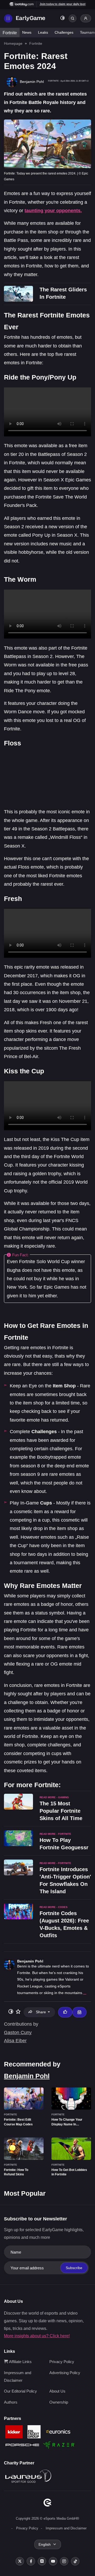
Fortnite (10, 33)
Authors (11, 2402)
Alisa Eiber (15, 2041)
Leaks (43, 32)
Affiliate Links (20, 2362)
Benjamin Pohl (30, 1961)
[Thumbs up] (65, 2012)
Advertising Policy (65, 2373)
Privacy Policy (62, 2362)
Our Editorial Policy (20, 2391)
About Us (57, 2391)
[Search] (73, 18)
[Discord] (42, 2561)
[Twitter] (20, 2561)
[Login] (86, 18)
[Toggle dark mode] (63, 19)
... (85, 1993)
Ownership (59, 2402)
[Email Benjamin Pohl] (79, 2012)
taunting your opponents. (53, 211)
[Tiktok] (75, 2561)
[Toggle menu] (8, 18)
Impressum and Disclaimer (66, 2528)
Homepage (13, 43)
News (27, 32)
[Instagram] (64, 2561)
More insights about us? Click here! (37, 2336)
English (45, 2544)
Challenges (64, 32)
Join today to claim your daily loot (63, 4)
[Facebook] (31, 2561)
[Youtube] (53, 2561)
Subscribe (74, 2268)
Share (41, 2012)
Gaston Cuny (18, 2032)
